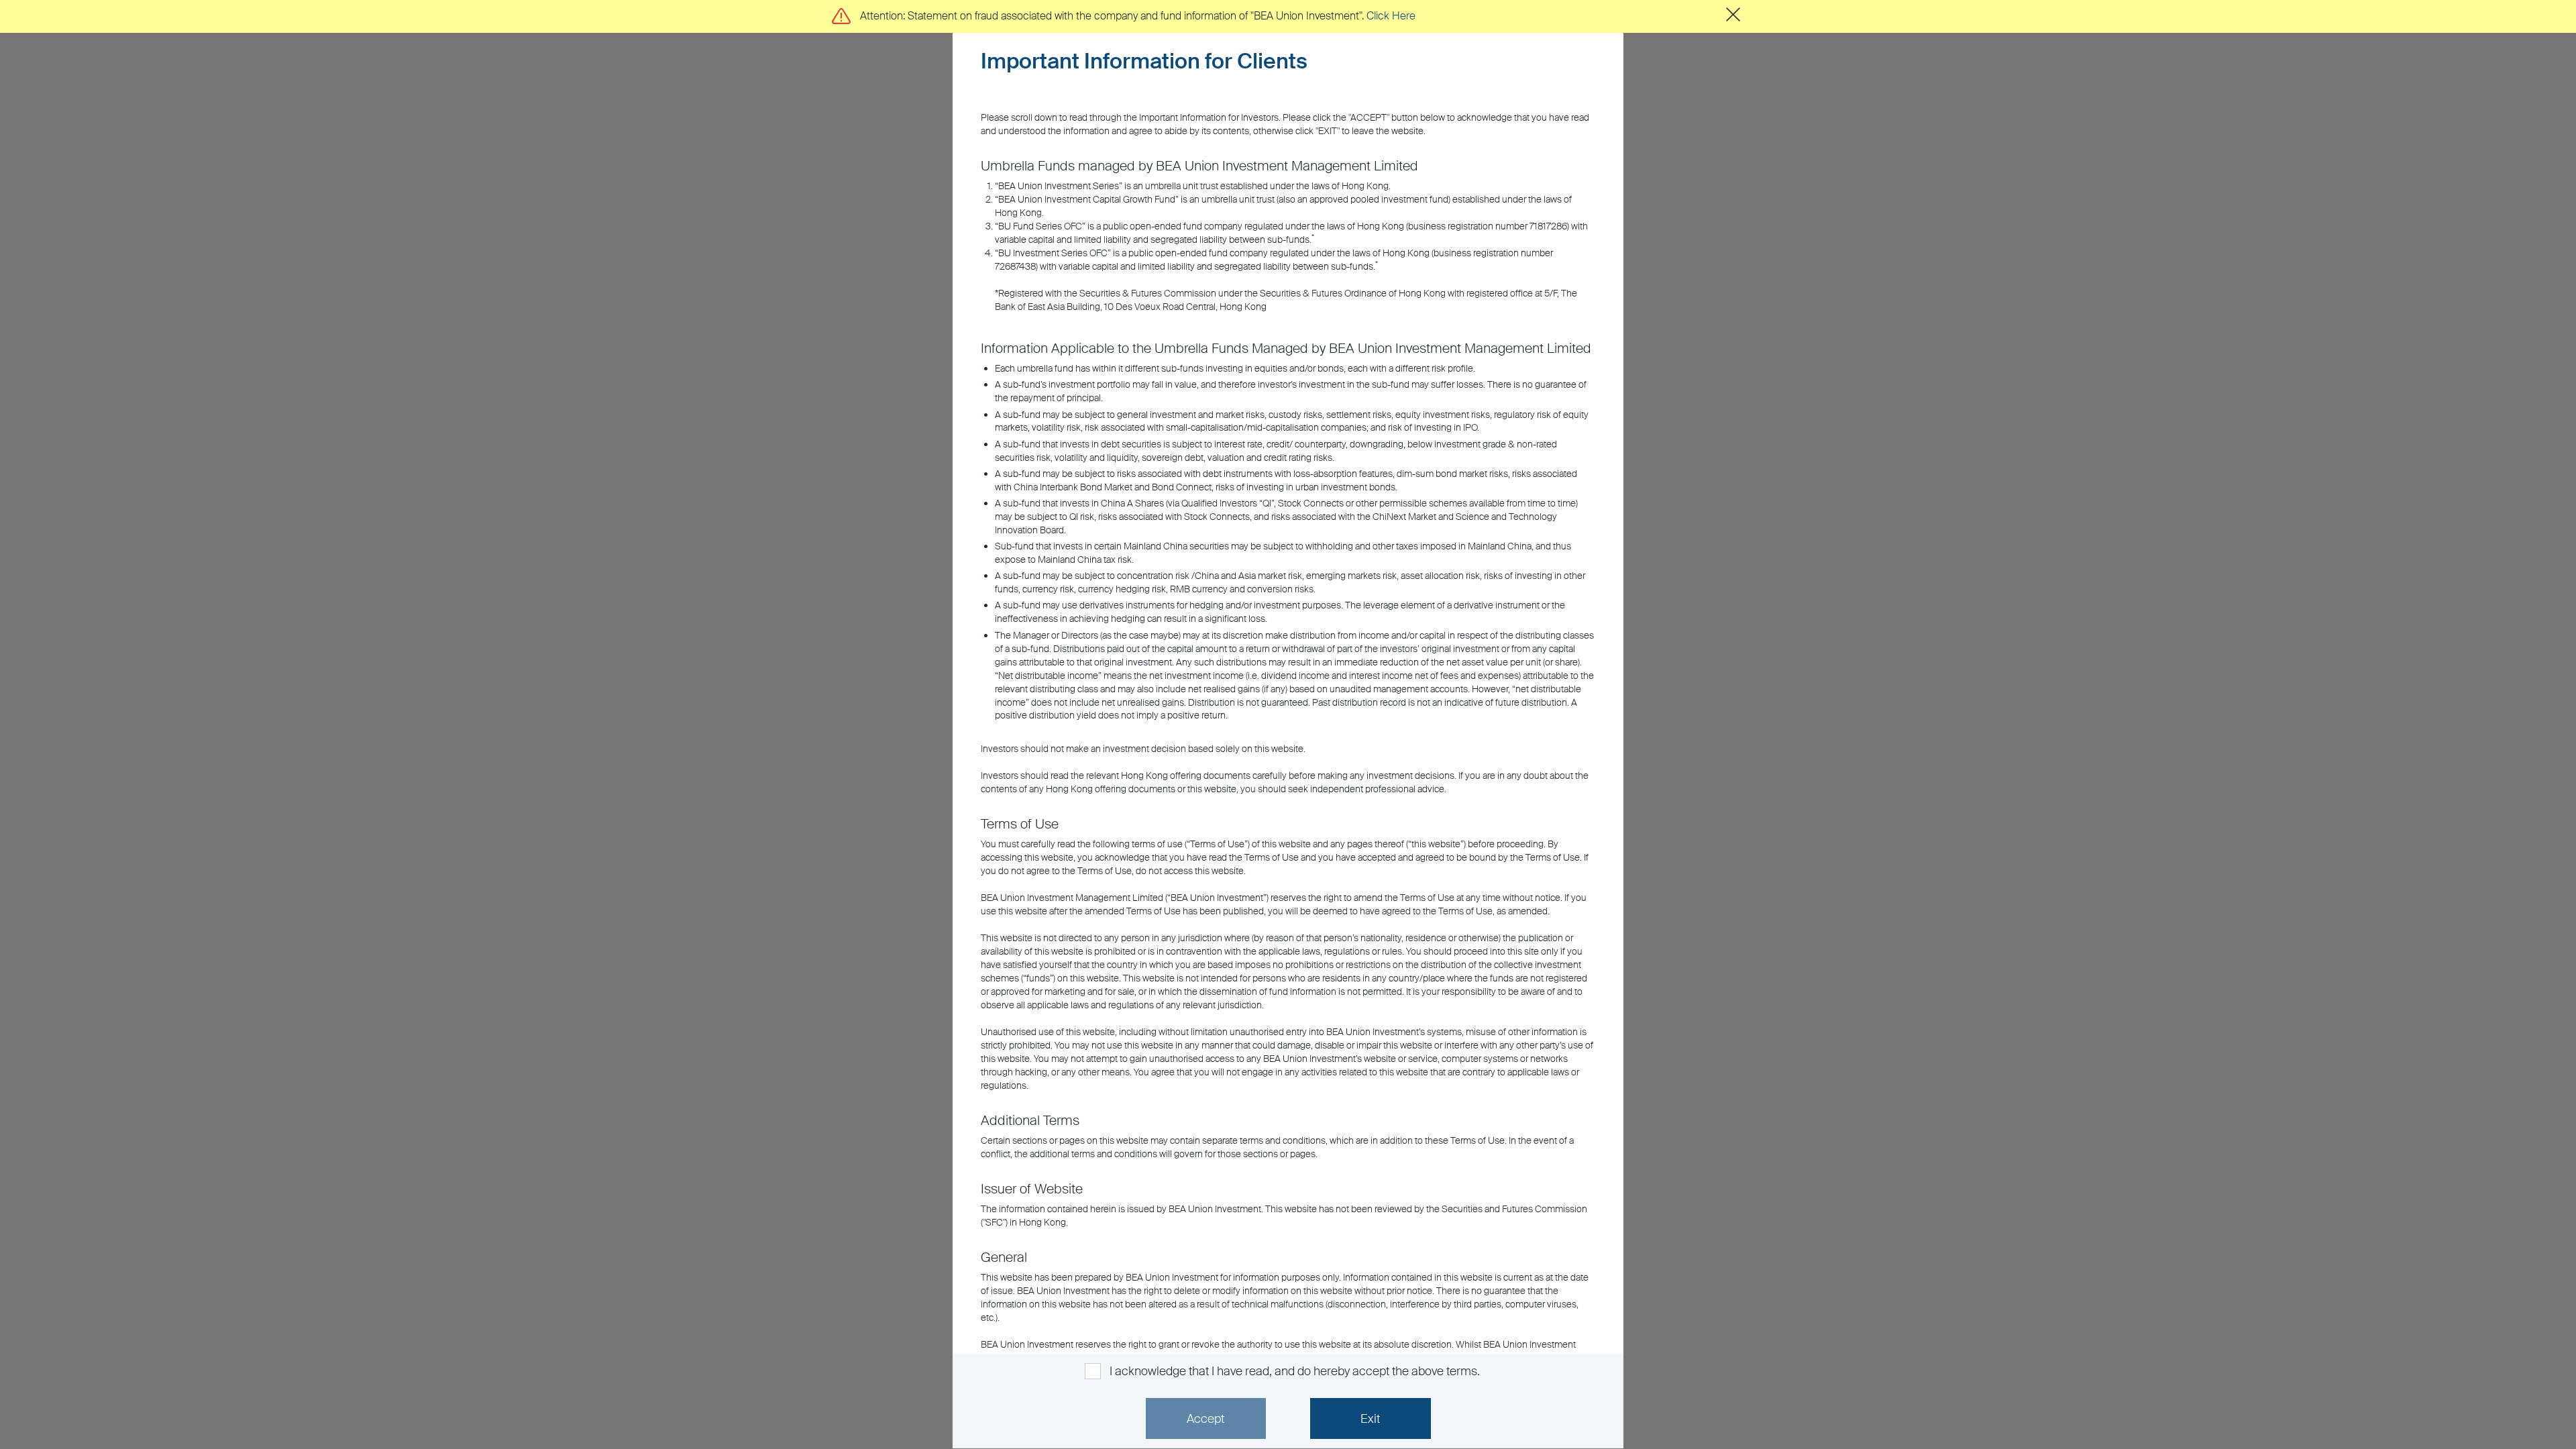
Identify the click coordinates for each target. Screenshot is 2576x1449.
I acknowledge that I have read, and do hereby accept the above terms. (1294, 1371)
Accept (1205, 1419)
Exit (1370, 1419)
